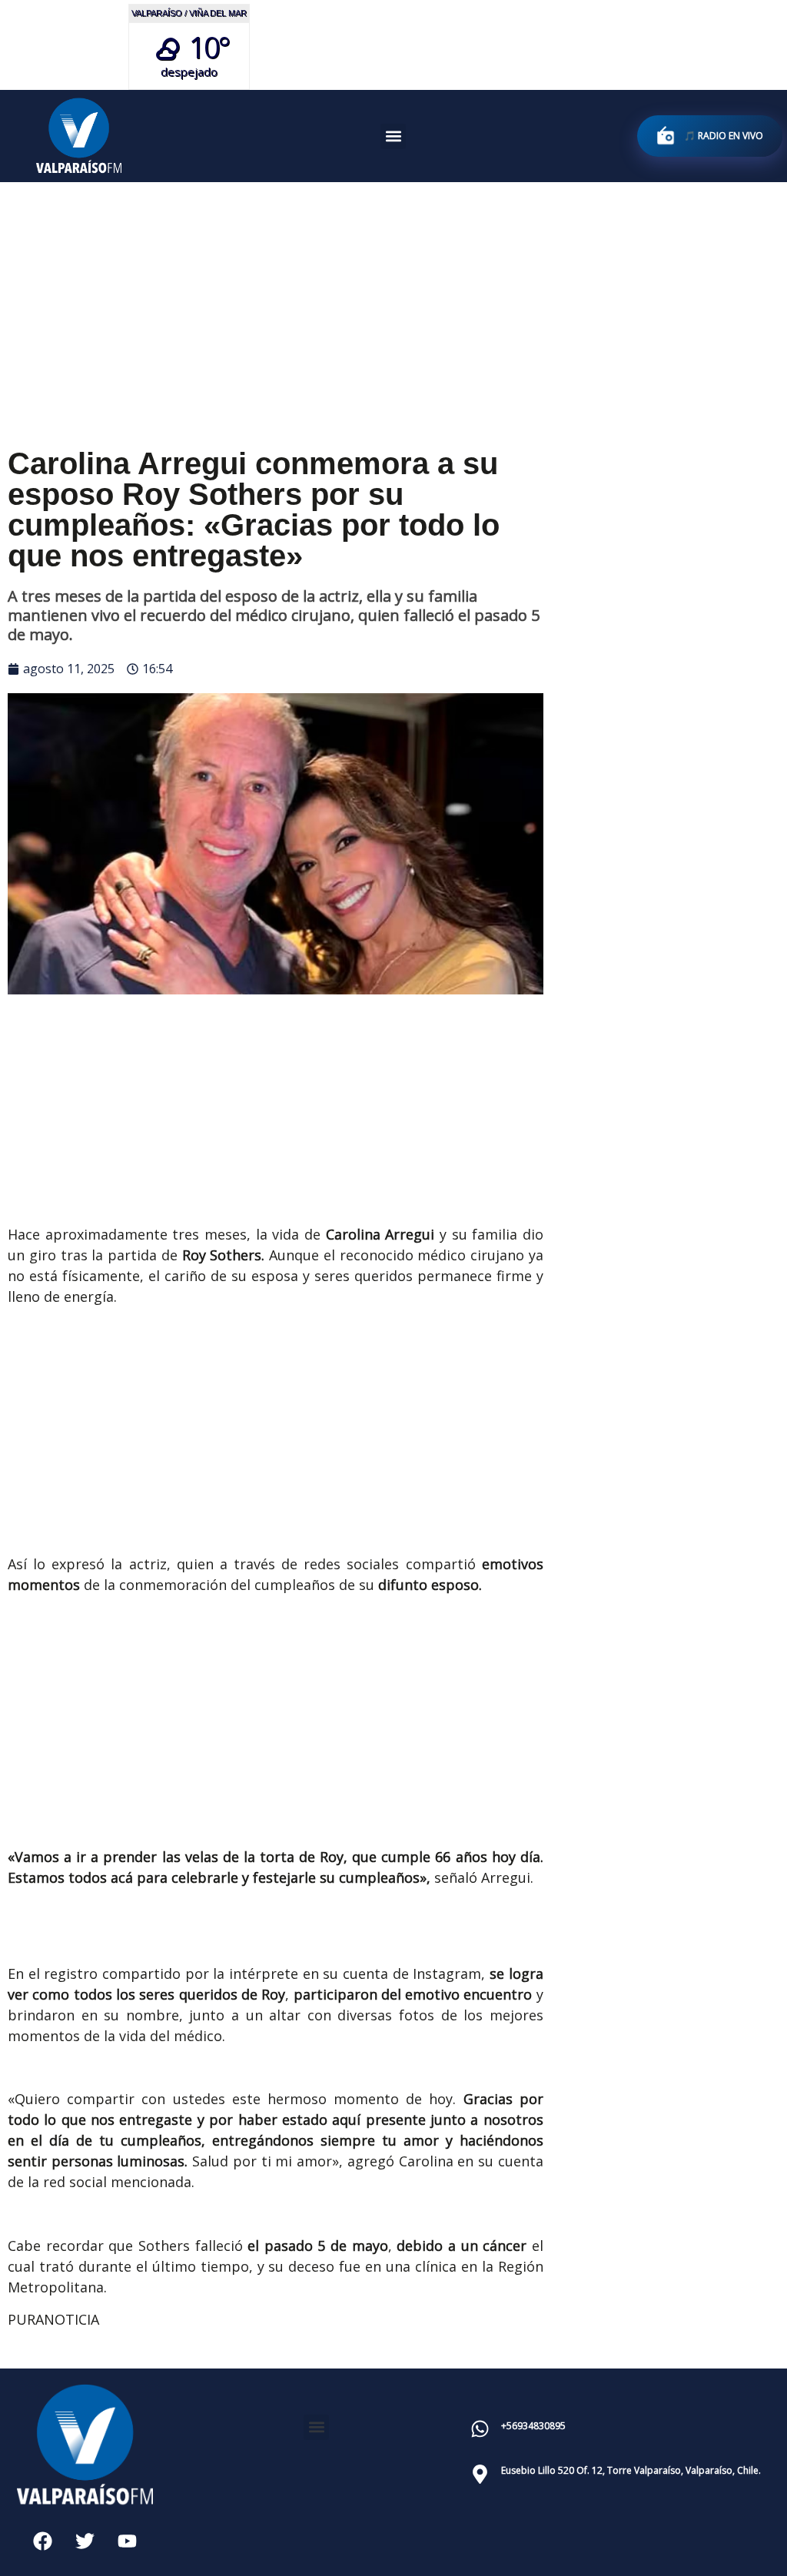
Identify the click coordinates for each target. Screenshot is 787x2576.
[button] (393, 136)
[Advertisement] (393, 296)
